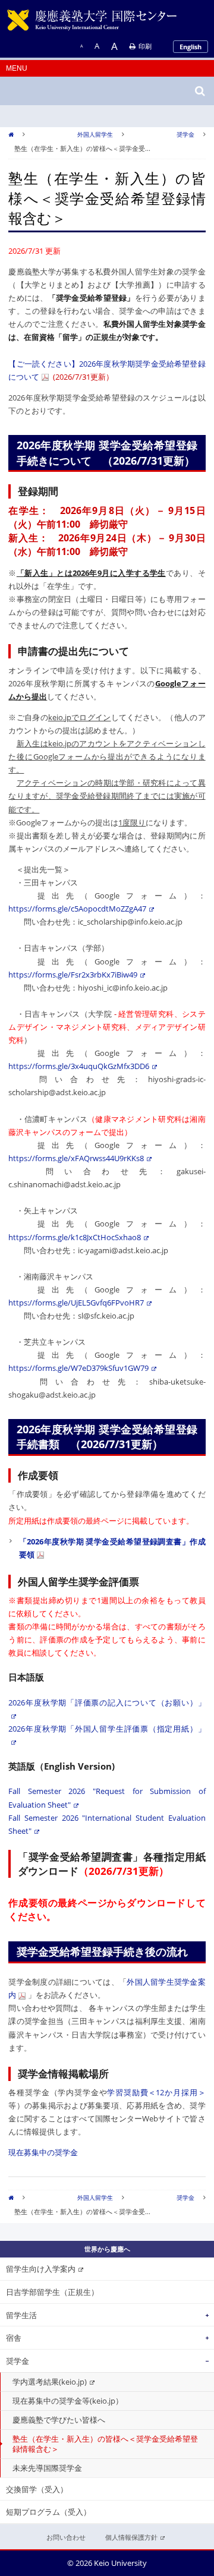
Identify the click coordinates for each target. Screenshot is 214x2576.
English (191, 47)
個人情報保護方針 (131, 2537)
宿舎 (14, 2338)
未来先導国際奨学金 (47, 2468)
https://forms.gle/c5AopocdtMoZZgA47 (77, 909)
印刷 (145, 46)
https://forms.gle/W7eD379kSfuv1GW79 (78, 1368)
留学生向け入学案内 (41, 2269)
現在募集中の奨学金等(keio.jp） (68, 2401)
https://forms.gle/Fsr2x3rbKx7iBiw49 (73, 975)
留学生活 (21, 2315)
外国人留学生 (95, 134)
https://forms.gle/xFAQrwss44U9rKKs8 (76, 1158)
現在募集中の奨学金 (43, 2152)
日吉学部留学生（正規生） (52, 2292)
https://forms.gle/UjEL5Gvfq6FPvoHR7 (76, 1303)
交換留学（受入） (37, 2489)
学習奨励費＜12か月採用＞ (156, 2092)
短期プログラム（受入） (48, 2512)
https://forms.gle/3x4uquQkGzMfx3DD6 (79, 1066)
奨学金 (185, 134)
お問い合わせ (66, 2537)
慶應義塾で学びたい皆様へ (59, 2420)
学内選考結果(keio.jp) (50, 2382)
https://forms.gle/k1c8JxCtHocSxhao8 (75, 1237)
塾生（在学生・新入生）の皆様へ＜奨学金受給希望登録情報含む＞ (105, 2444)
